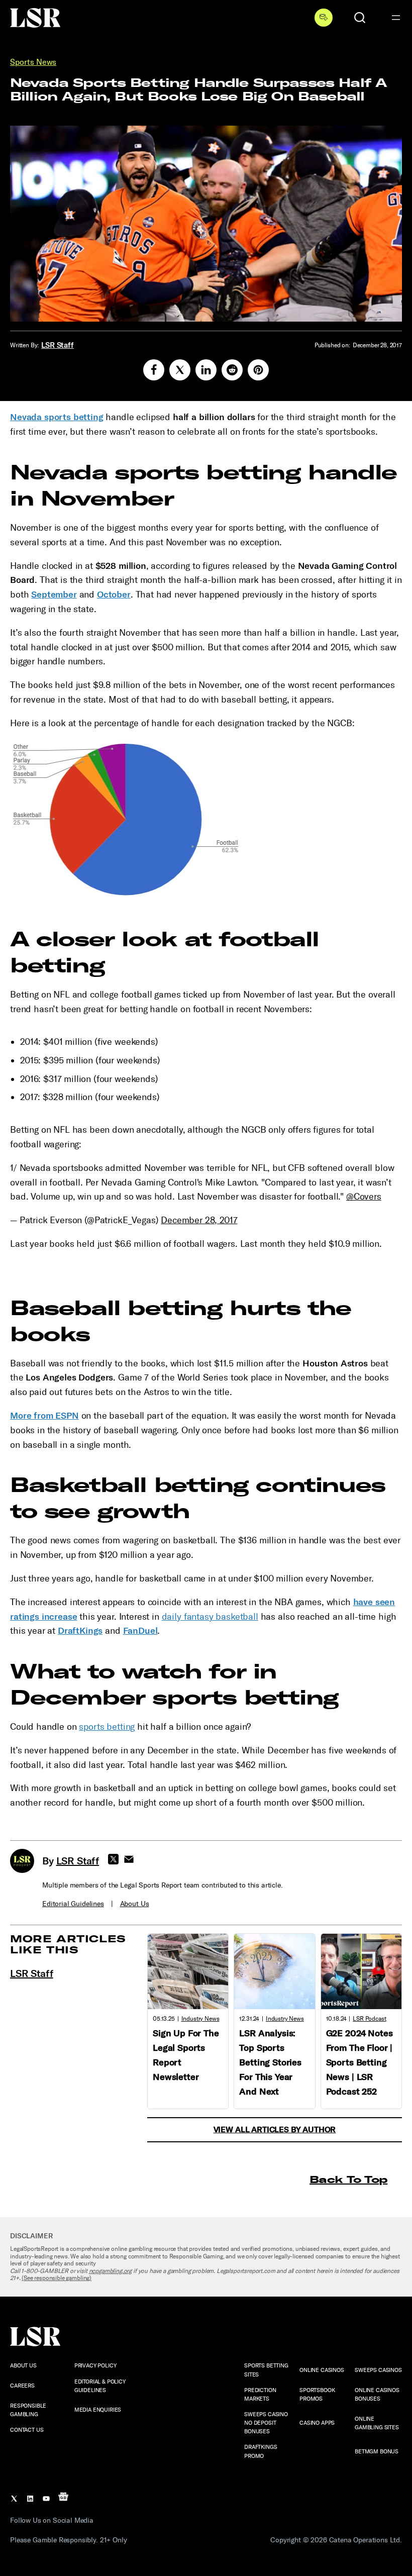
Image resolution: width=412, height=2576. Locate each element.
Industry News (200, 2019)
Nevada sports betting (57, 417)
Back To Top (348, 2179)
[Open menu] (396, 18)
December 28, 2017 (199, 1220)
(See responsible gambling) (57, 2278)
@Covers (364, 1197)
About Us (135, 1904)
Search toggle (360, 18)
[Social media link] (154, 370)
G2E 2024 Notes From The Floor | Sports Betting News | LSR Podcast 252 (359, 2062)
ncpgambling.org (111, 2271)
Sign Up (324, 18)
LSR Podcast (369, 2019)
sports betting (107, 1727)
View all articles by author (275, 2129)
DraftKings (80, 1631)
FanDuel (140, 1631)
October (114, 595)
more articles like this (68, 1944)
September (54, 595)
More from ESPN (44, 1416)
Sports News (33, 62)
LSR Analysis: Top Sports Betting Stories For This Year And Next (270, 2062)
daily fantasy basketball (210, 1617)
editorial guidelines (73, 1904)
